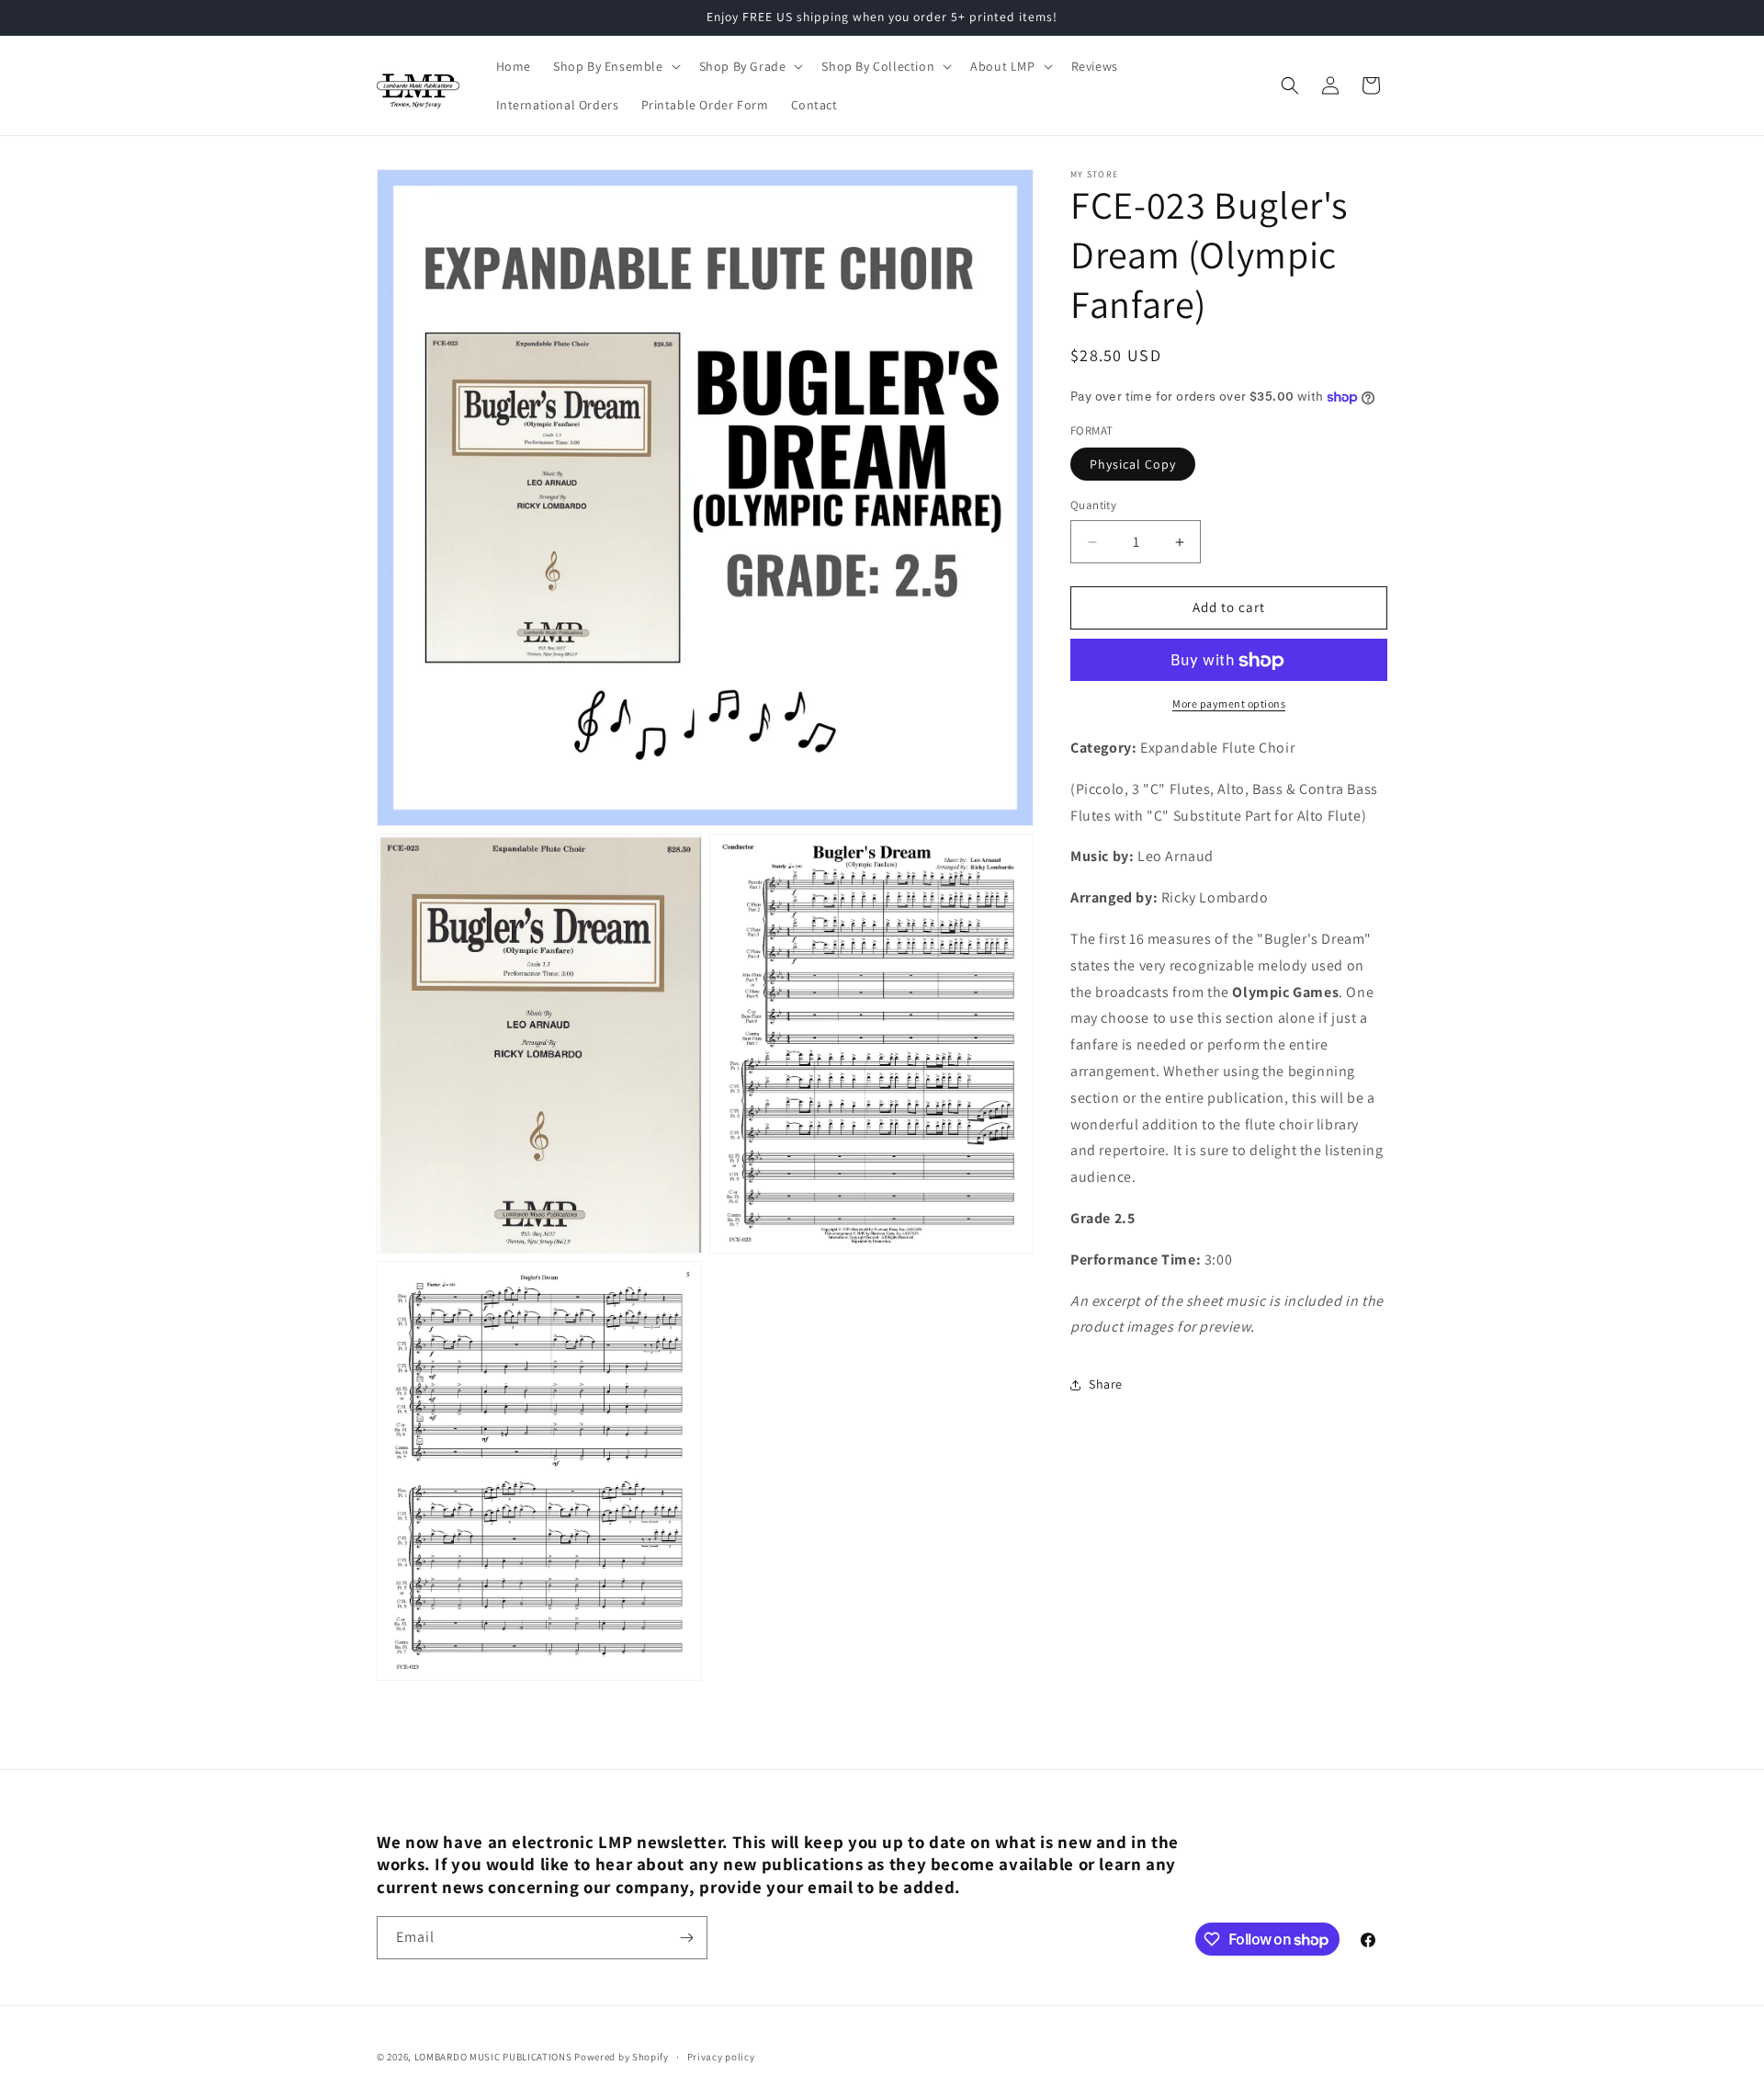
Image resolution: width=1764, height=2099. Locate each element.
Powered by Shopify (622, 2057)
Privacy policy (721, 2057)
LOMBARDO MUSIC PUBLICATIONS (493, 2057)
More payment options (1229, 704)
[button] (615, 66)
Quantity (1093, 506)
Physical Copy (1133, 465)
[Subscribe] (686, 1938)
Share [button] (1106, 1384)
